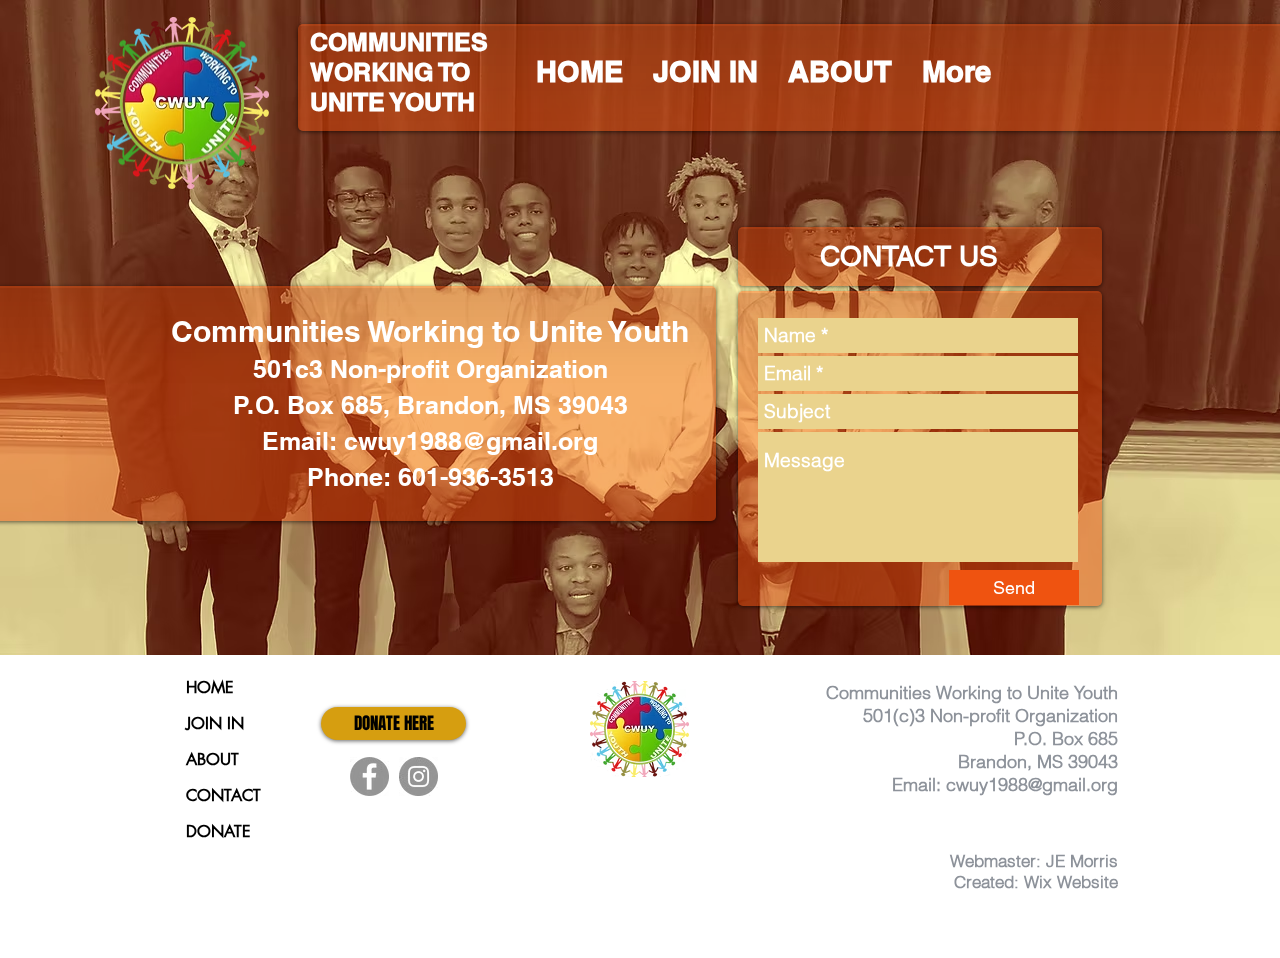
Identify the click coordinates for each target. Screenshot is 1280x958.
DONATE (218, 831)
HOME (210, 687)
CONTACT (223, 795)
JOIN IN (215, 723)
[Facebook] (369, 776)
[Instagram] (418, 776)
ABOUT (212, 759)
